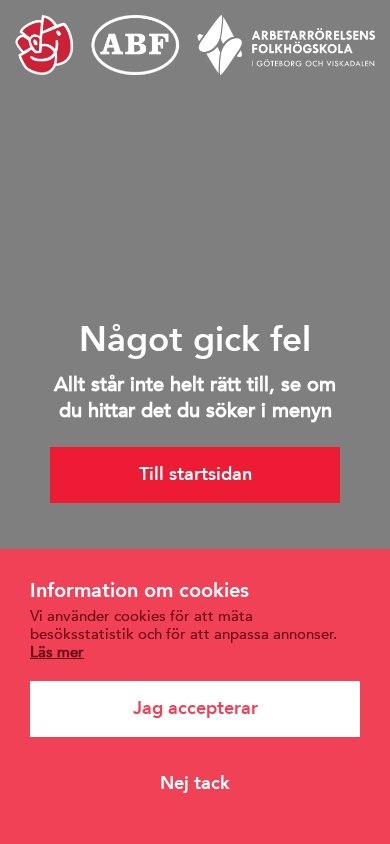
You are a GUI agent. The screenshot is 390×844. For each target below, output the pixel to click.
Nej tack (195, 783)
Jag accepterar (195, 708)
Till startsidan (195, 474)
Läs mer (57, 651)
